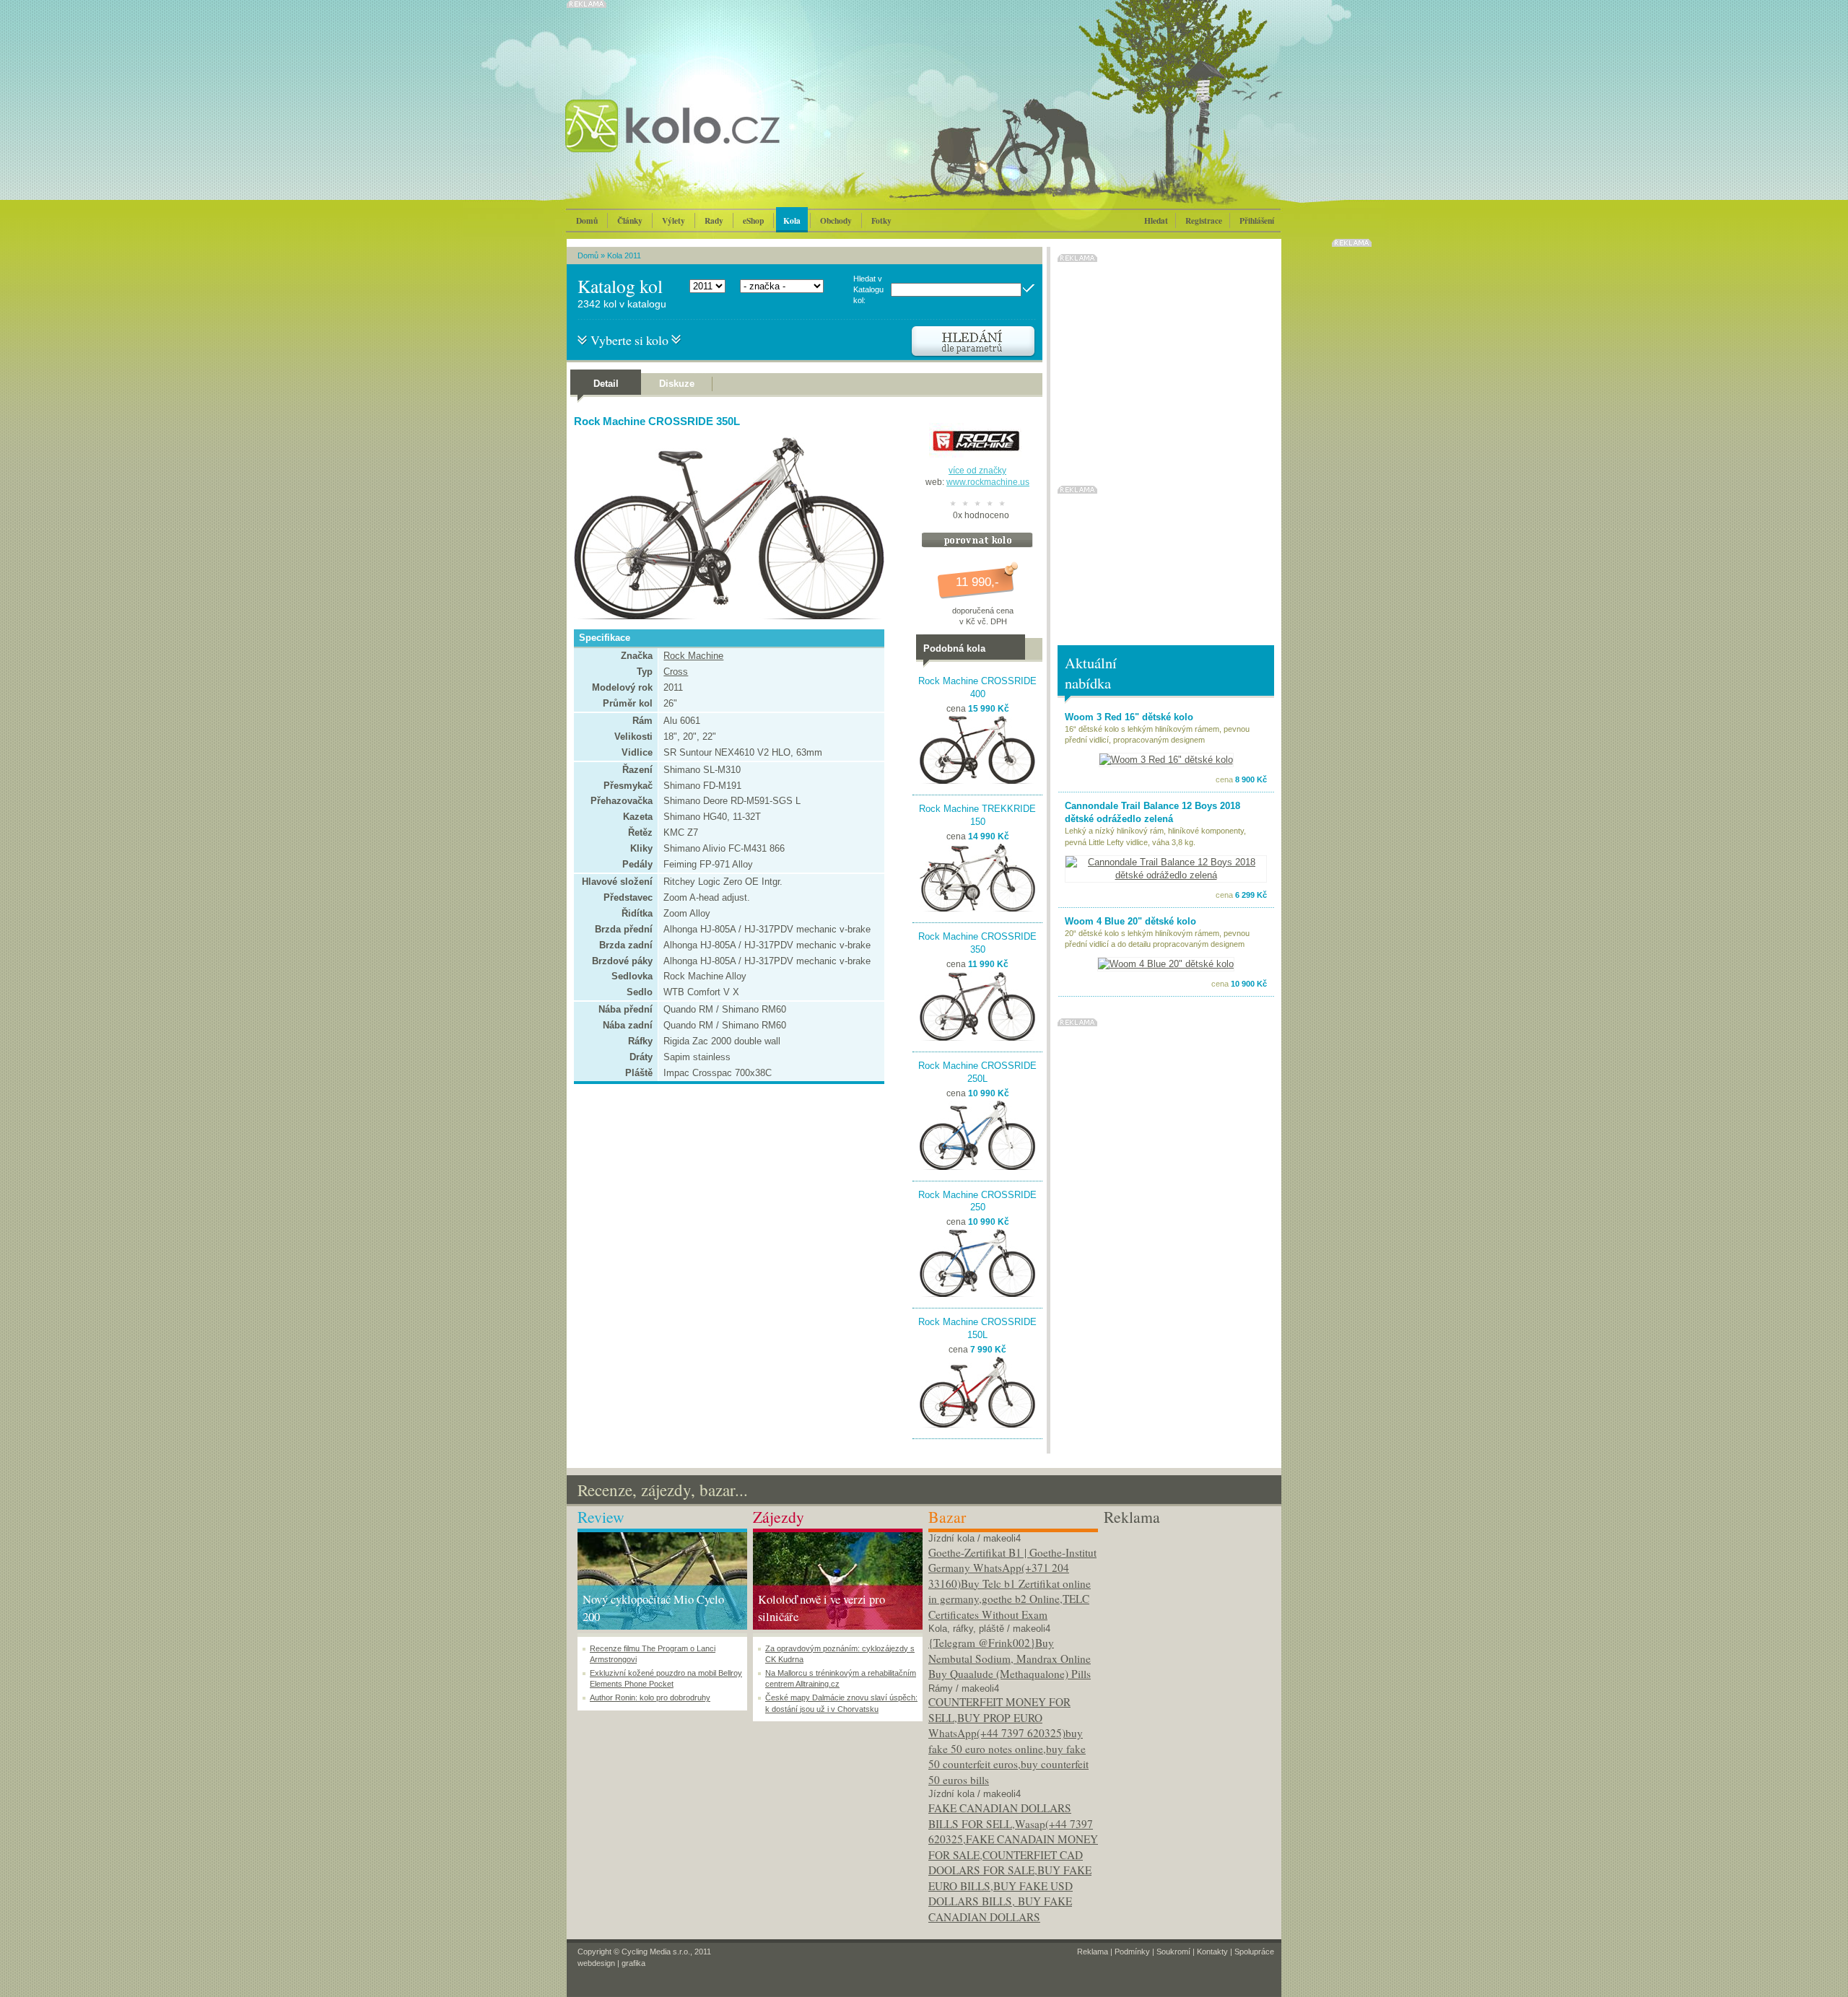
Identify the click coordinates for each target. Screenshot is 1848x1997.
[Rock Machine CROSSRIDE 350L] (725, 616)
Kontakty (1212, 1952)
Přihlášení (1257, 220)
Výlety (674, 220)
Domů (587, 220)
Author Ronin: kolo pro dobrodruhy (650, 1697)
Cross (676, 672)
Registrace (1204, 220)
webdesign (596, 1963)
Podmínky (1132, 1952)
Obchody (836, 220)
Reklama (1093, 1952)
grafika (633, 1963)
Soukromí (1173, 1952)
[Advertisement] (1189, 1619)
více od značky (977, 471)
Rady (714, 220)
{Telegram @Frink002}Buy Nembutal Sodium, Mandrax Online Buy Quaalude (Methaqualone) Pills (1010, 1658)
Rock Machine (693, 656)
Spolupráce (1254, 1952)
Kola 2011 (624, 255)
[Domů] (711, 141)
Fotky (881, 220)
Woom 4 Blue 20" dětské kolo (1130, 921)
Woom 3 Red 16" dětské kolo (1129, 717)
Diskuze (677, 384)
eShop (753, 220)
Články (630, 220)
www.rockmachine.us (988, 482)
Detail (606, 384)
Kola (792, 220)
